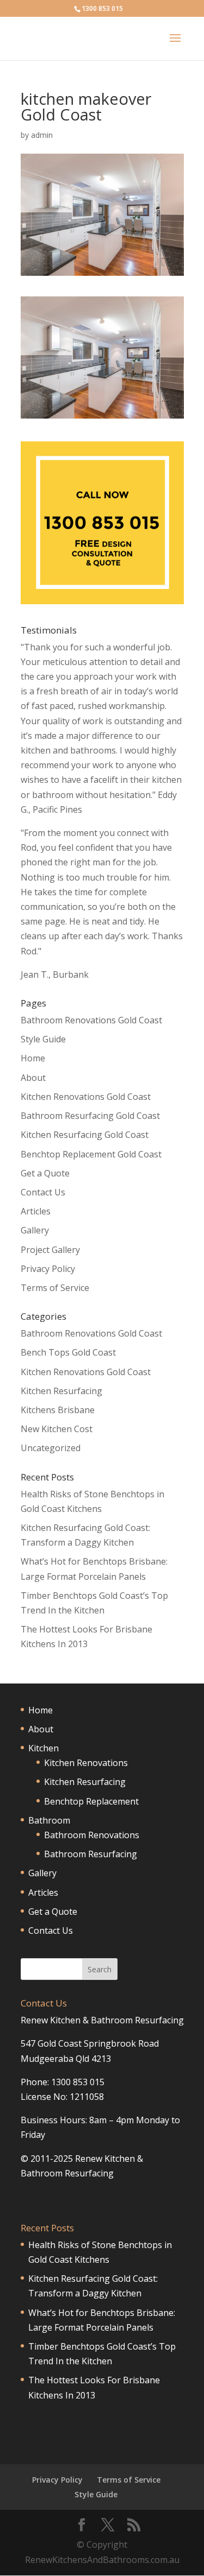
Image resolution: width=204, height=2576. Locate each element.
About (33, 1078)
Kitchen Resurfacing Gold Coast (85, 1135)
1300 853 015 (102, 8)
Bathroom (49, 1820)
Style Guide (43, 1039)
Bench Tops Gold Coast (68, 1352)
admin (42, 135)
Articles (36, 1211)
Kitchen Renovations (86, 1763)
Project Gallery (50, 1250)
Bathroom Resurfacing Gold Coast (90, 1116)
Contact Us (43, 1192)
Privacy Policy (48, 1269)
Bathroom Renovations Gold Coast (91, 1020)
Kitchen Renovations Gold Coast (86, 1097)
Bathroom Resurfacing (91, 1854)
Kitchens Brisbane (58, 1410)
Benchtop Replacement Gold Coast (91, 1154)
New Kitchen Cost (57, 1429)
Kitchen (44, 1748)
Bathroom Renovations (92, 1835)
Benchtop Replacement (91, 1801)
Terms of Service (55, 1288)
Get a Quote (45, 1173)
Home (33, 1058)
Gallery (35, 1230)
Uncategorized (51, 1448)
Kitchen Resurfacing (61, 1391)
